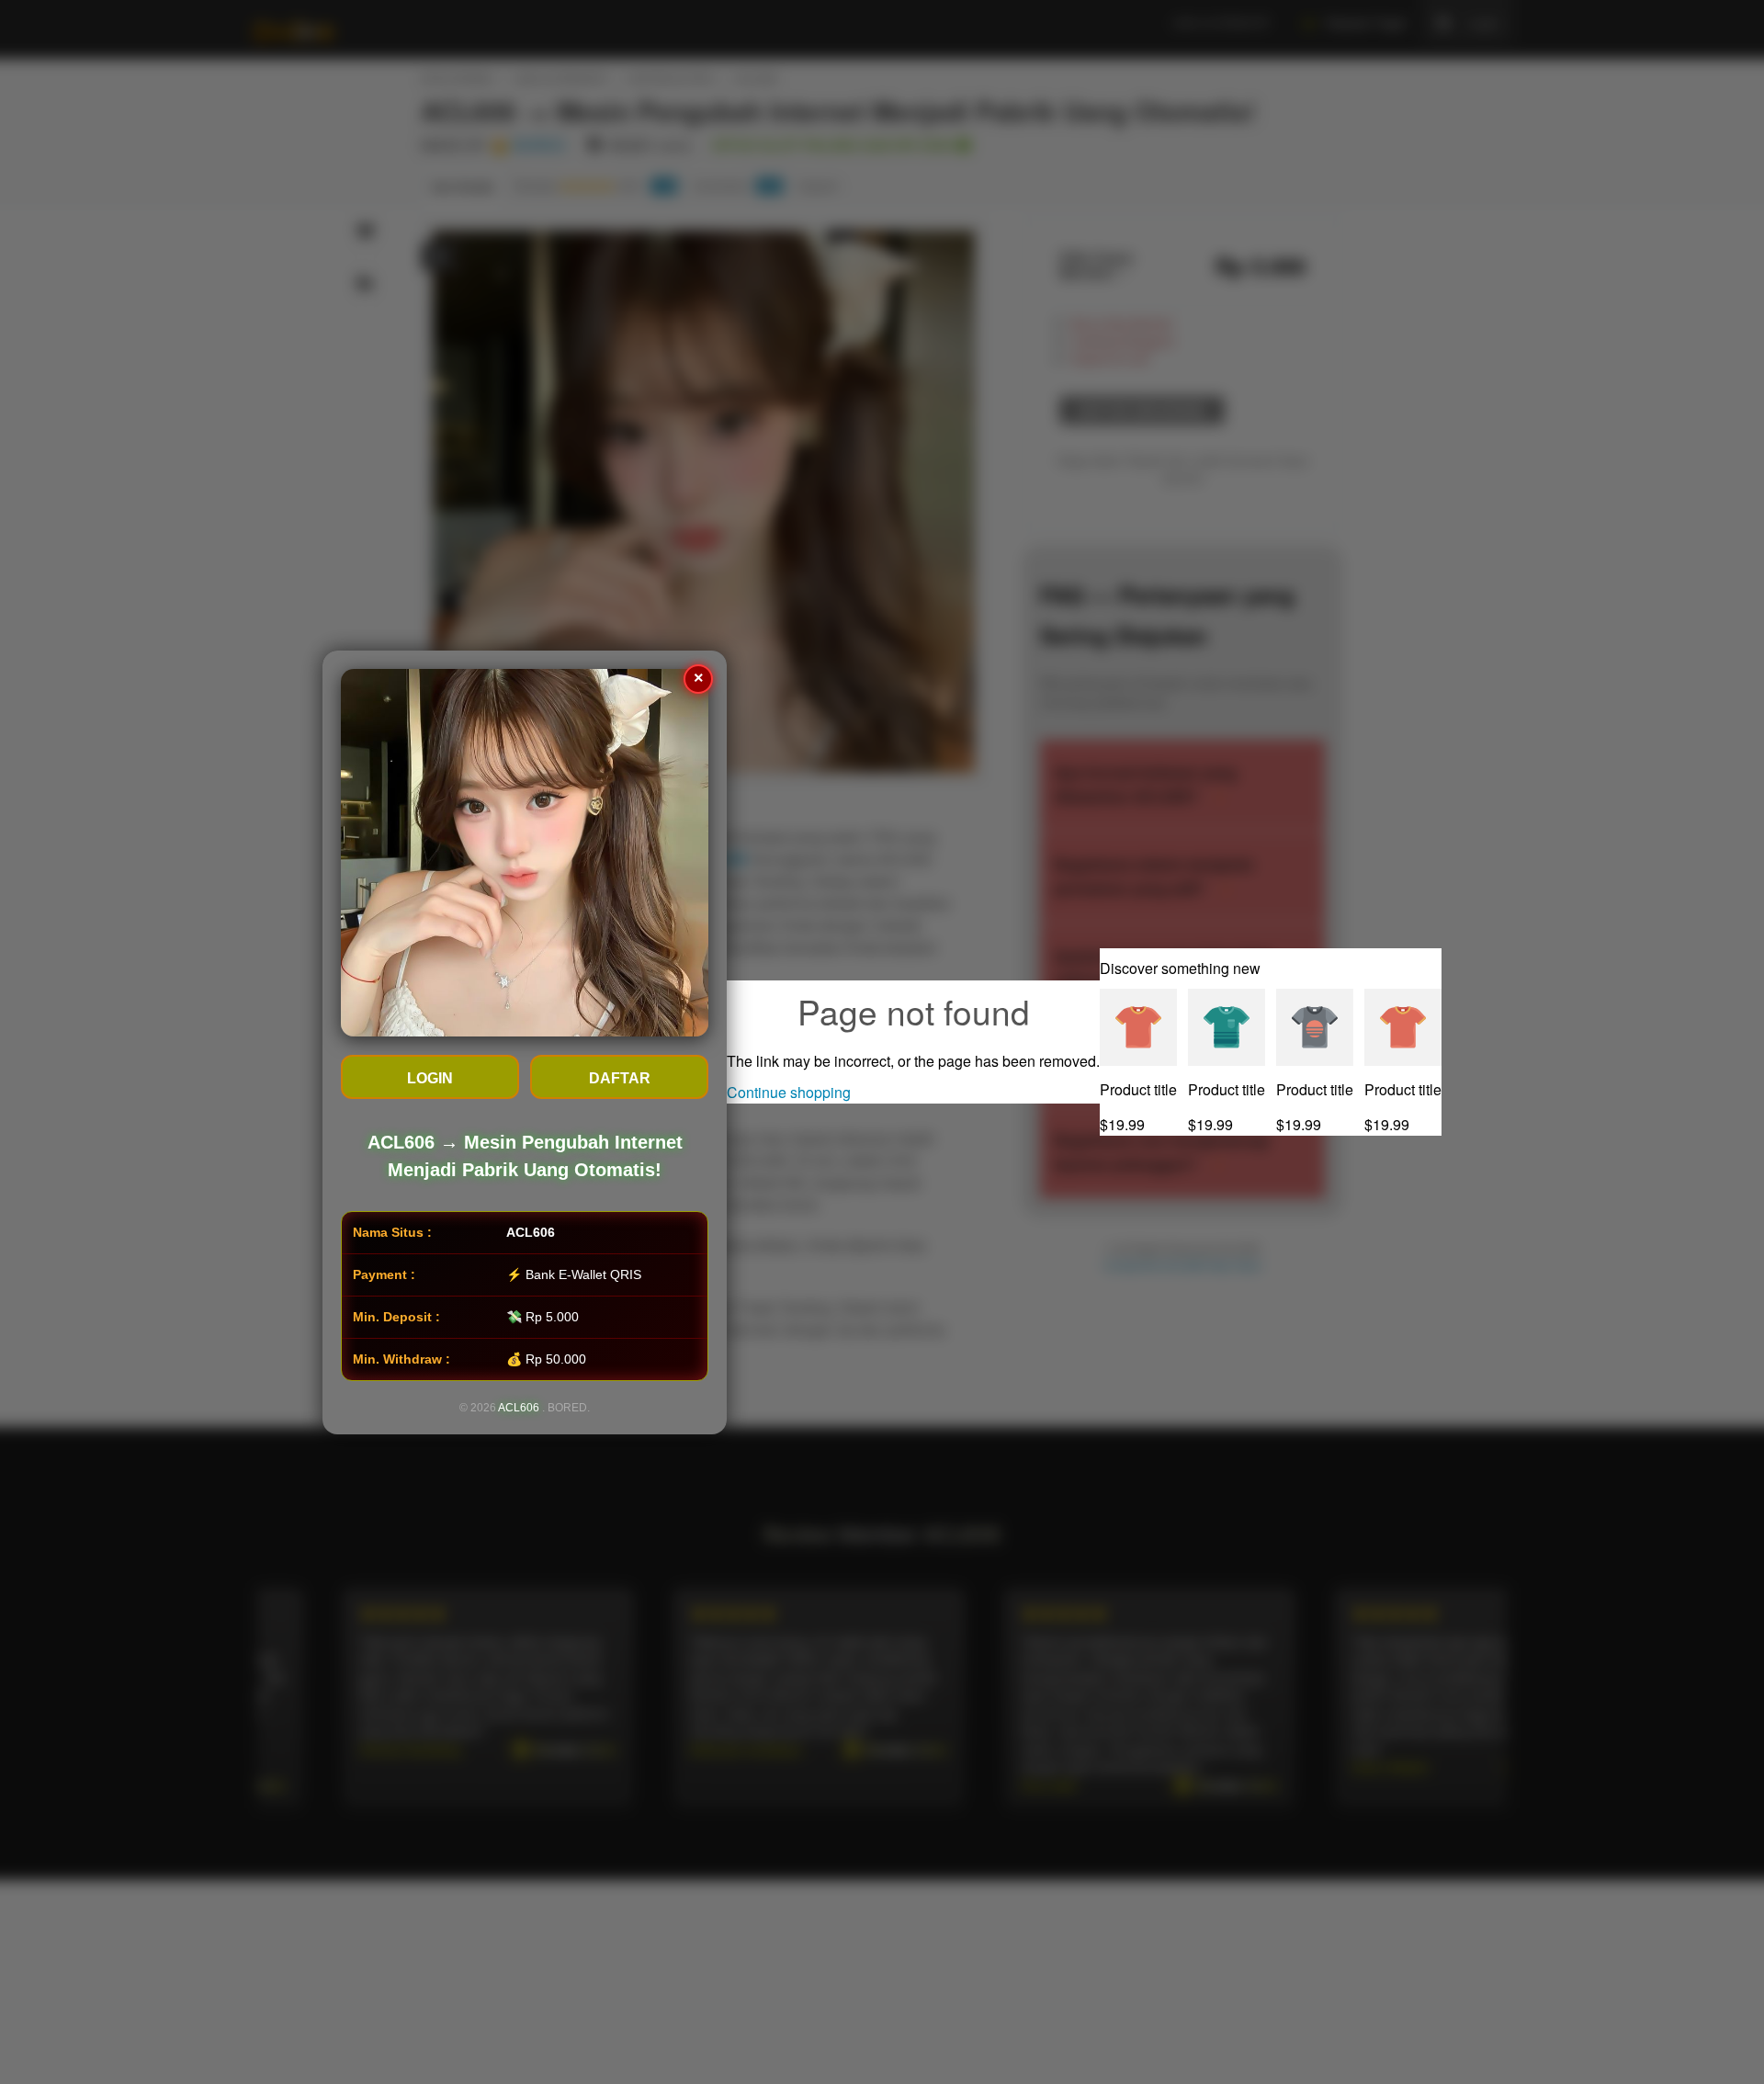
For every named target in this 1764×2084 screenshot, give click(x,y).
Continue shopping (789, 1092)
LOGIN (430, 1078)
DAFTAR (620, 1078)
